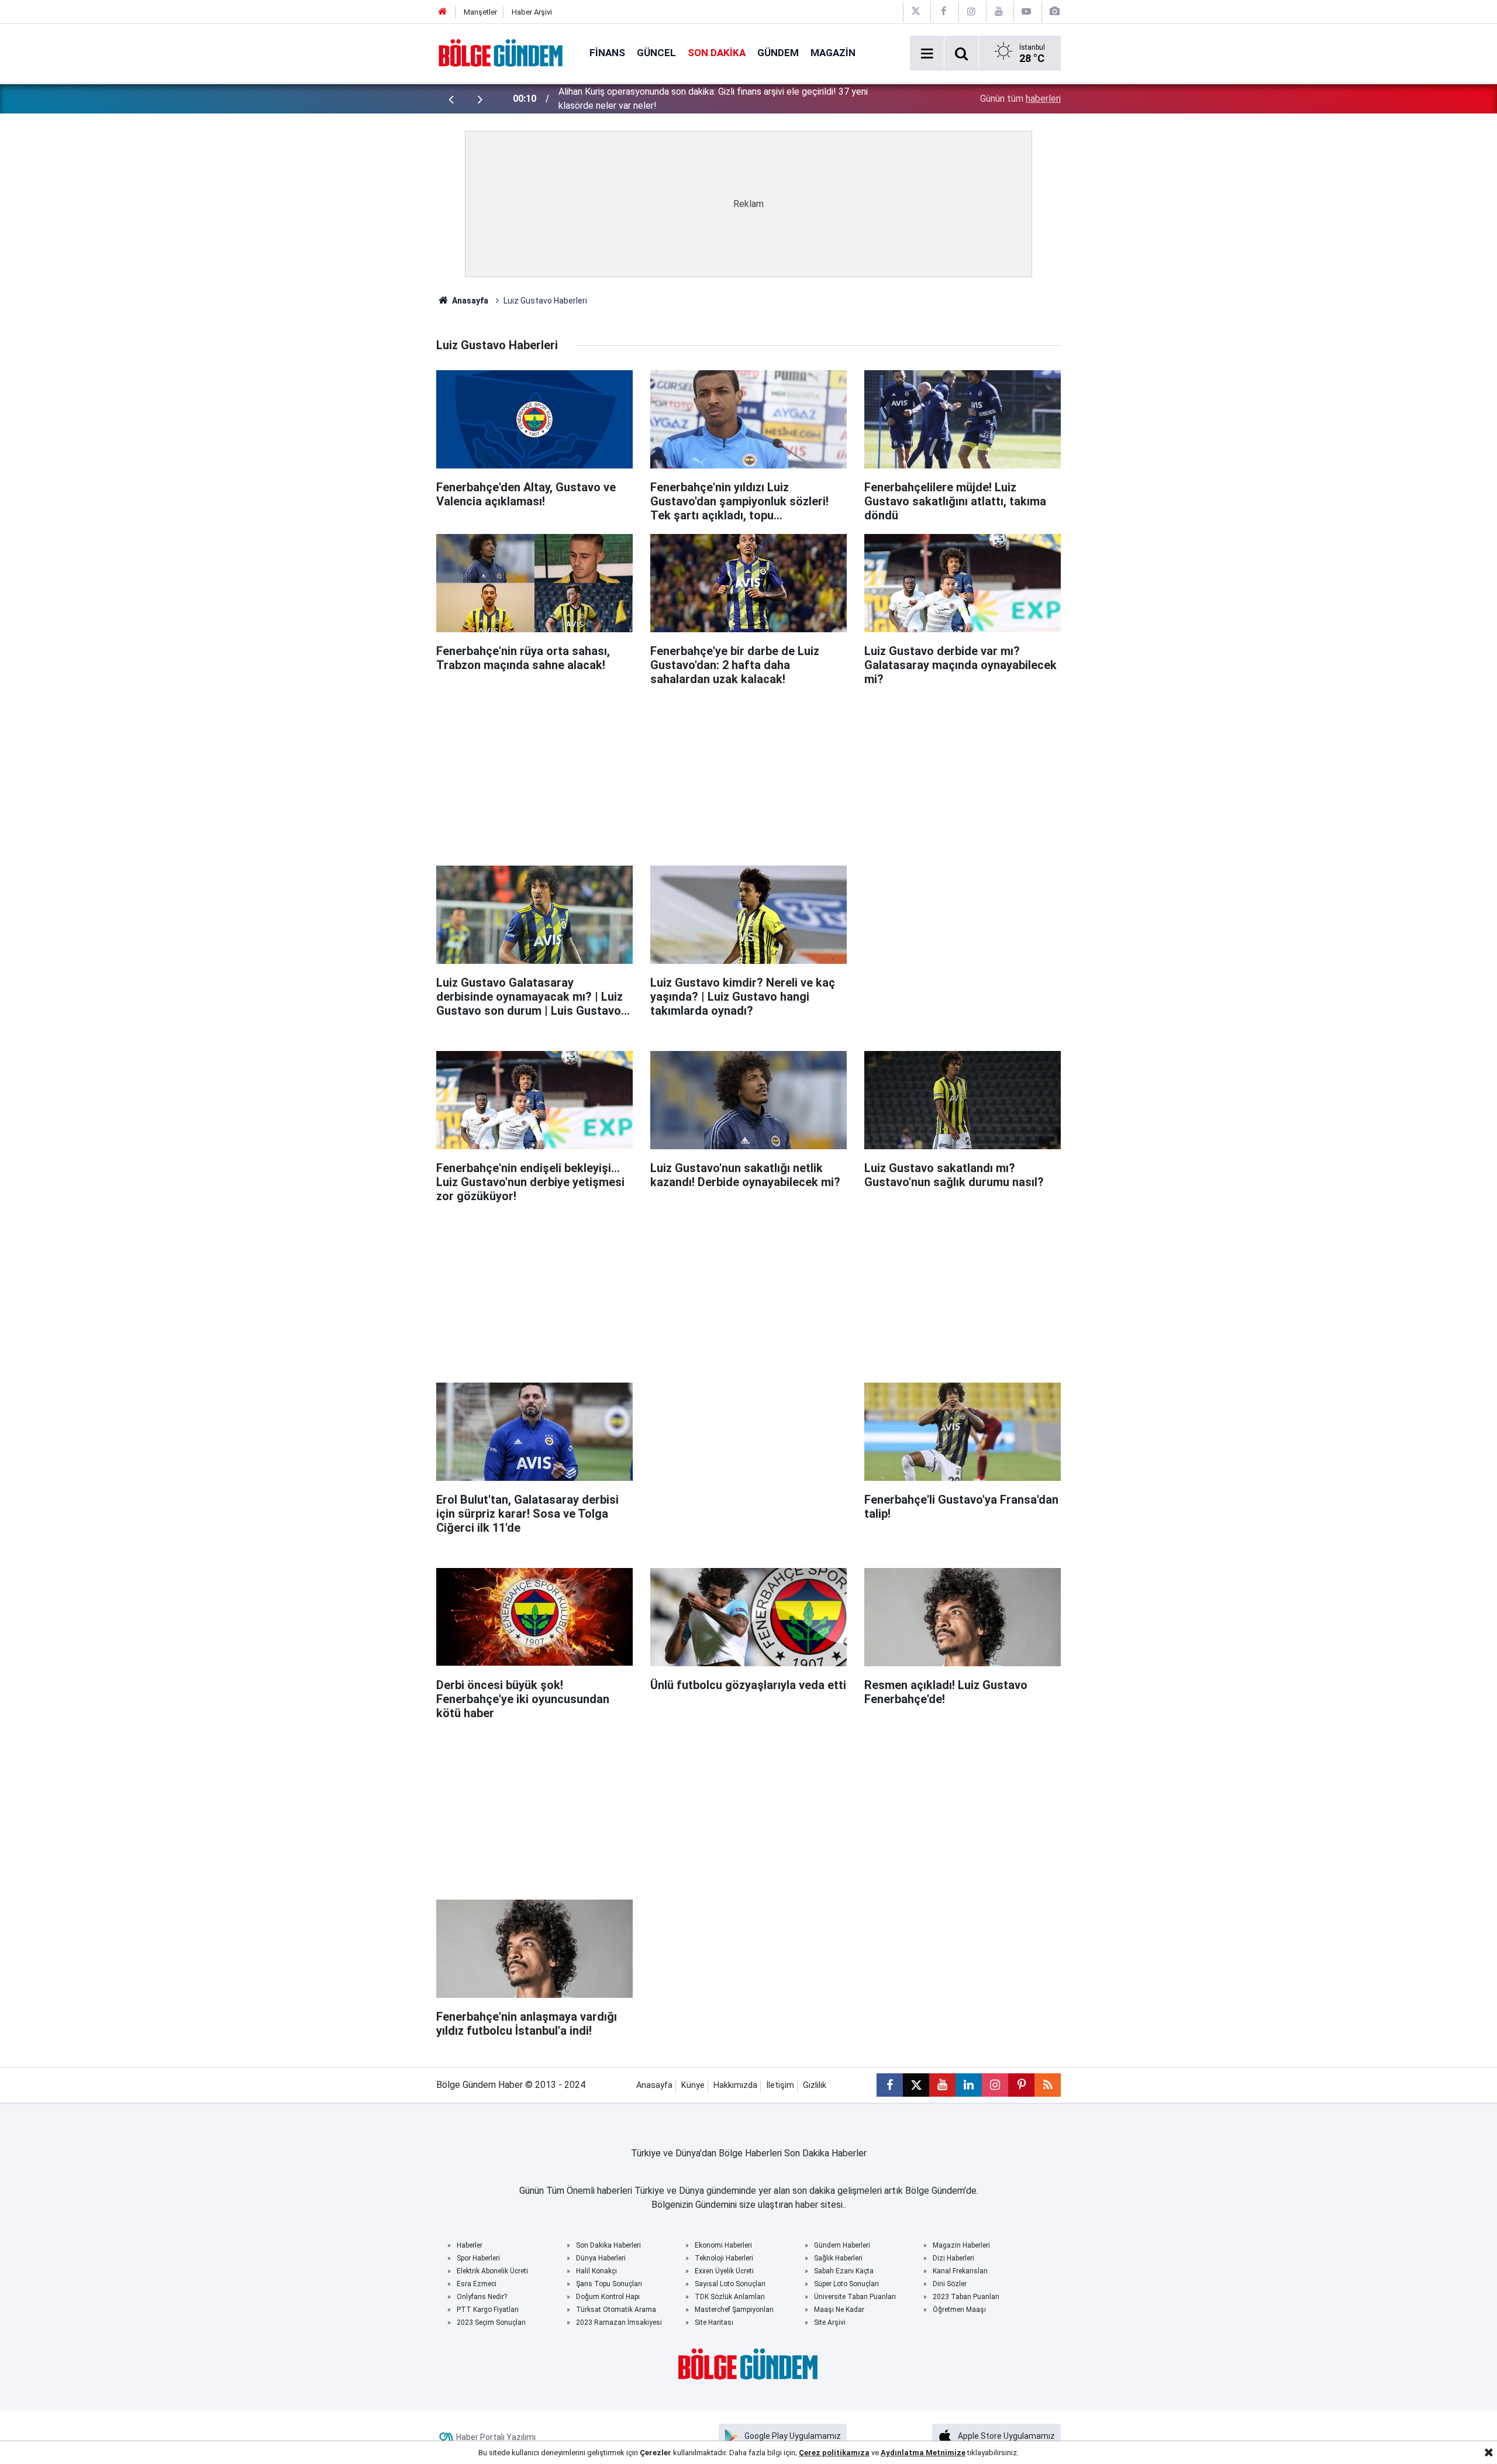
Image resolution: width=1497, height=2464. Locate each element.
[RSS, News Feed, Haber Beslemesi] (1048, 2085)
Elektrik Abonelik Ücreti (492, 2271)
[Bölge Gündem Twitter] (916, 11)
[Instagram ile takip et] (995, 2085)
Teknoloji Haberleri (724, 2258)
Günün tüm (1020, 99)
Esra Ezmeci (477, 2284)
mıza (860, 2453)
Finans (607, 53)
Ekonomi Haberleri (723, 2245)
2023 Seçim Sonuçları (491, 2322)
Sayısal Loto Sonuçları (730, 2284)
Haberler (470, 2245)
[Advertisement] (748, 771)
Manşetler (480, 12)
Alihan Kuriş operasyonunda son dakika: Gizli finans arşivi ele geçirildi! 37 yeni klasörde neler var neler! (713, 99)
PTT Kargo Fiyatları (488, 2310)
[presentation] (451, 99)
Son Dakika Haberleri (608, 2245)
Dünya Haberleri (601, 2258)
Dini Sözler (950, 2284)
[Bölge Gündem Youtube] (999, 11)
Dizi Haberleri (953, 2258)
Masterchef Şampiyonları (734, 2310)
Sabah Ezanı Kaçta (844, 2271)
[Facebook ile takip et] (890, 2085)
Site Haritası (714, 2322)
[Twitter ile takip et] (916, 2085)
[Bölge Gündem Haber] (501, 52)
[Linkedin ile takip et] (969, 2085)
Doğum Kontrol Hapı (608, 2297)
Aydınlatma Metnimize (923, 2453)
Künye (693, 2085)
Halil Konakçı (596, 2271)
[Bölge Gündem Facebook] (943, 11)
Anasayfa (469, 301)
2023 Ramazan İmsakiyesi (619, 2322)
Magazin (833, 53)
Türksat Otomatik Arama (616, 2310)
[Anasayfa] (443, 12)
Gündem (778, 53)
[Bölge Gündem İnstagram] (971, 11)
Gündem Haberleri (842, 2245)
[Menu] (927, 54)
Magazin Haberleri (961, 2245)
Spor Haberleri (478, 2258)
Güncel (656, 53)
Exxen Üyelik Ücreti (724, 2271)
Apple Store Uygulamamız (1006, 2436)
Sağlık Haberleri (838, 2258)
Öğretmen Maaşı (959, 2310)
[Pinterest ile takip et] (1021, 2085)
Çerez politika (825, 2453)
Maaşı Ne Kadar (839, 2310)
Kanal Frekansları (960, 2271)
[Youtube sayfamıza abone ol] (942, 2085)
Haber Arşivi (532, 12)
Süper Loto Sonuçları (846, 2284)
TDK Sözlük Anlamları (730, 2297)
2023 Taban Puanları (966, 2297)
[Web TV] (1026, 11)
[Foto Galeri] (1054, 11)
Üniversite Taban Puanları (855, 2297)
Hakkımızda (735, 2085)
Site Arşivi (830, 2322)
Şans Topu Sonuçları (609, 2284)
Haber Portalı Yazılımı (496, 2437)
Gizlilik (815, 2085)
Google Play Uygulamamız (793, 2436)
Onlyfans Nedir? (482, 2297)
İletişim (780, 2085)
